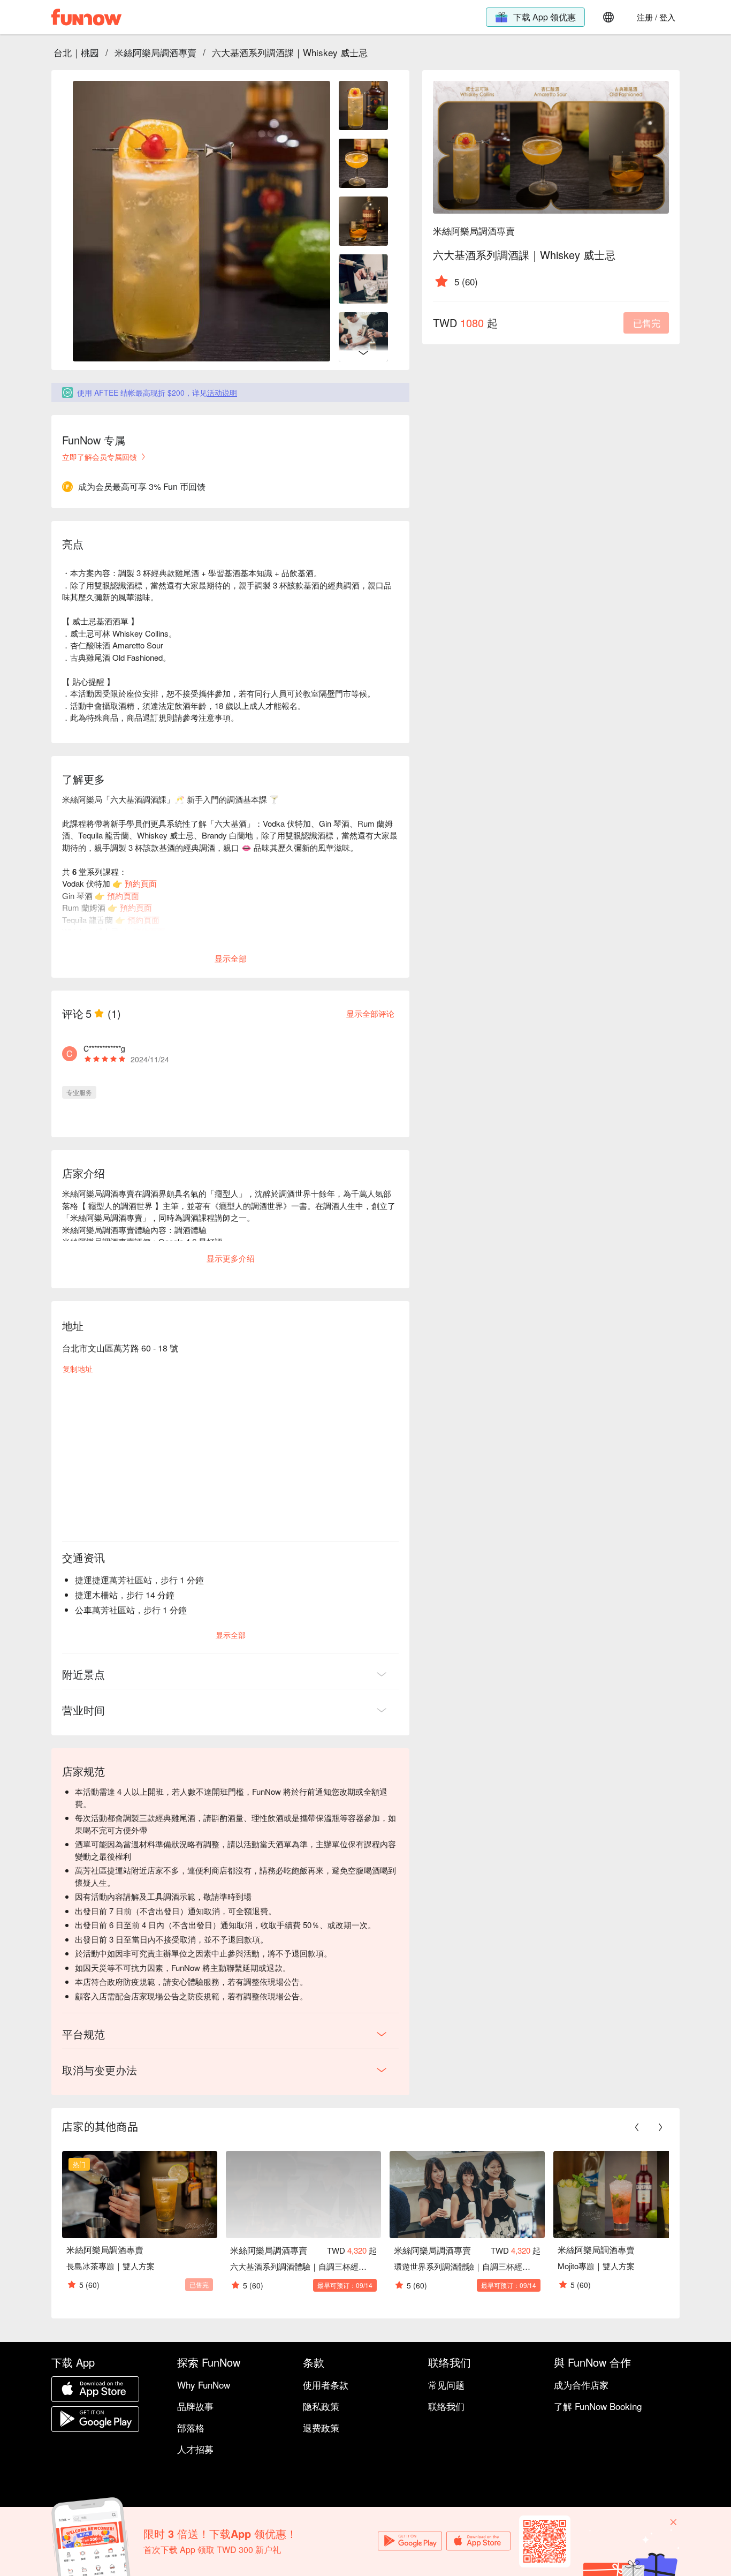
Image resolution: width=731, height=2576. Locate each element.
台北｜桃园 (76, 52)
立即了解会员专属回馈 (100, 457)
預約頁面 (141, 883)
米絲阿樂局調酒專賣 (155, 52)
